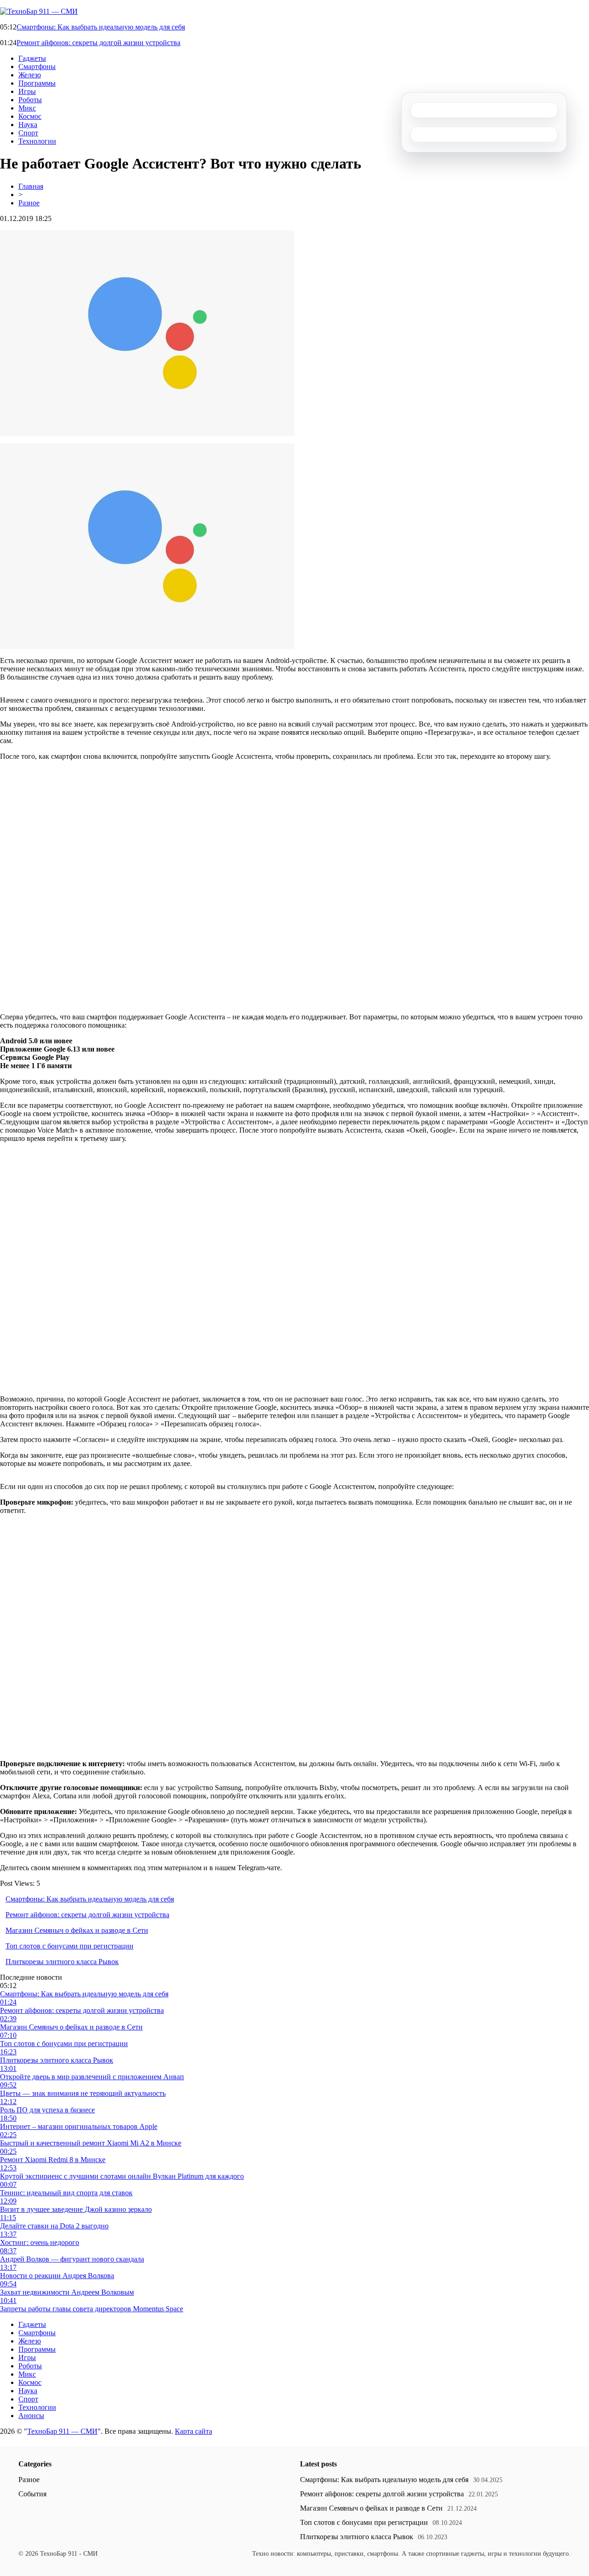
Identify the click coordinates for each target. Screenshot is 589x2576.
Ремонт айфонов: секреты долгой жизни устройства (98, 43)
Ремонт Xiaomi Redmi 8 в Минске (53, 2160)
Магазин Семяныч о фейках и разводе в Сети (77, 1930)
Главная (31, 186)
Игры (27, 91)
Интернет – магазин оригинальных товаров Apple (79, 2126)
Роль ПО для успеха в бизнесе (47, 2110)
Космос (30, 116)
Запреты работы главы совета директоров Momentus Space (92, 2309)
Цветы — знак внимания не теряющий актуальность (83, 2093)
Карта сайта (193, 2431)
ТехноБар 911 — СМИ (62, 2431)
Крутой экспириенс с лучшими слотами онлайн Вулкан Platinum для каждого (122, 2176)
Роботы (30, 100)
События (32, 2494)
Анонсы (31, 2416)
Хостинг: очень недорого (40, 2242)
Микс (27, 108)
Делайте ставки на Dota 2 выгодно (54, 2226)
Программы (37, 83)
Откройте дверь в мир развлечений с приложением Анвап (92, 2077)
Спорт (28, 133)
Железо (30, 75)
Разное (29, 203)
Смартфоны (37, 67)
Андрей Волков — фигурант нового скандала (72, 2259)
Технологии (37, 141)
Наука (28, 125)
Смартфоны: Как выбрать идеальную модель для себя (101, 27)
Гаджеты (32, 58)
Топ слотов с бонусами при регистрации (69, 1946)
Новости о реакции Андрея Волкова (57, 2276)
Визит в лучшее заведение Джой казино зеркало (76, 2209)
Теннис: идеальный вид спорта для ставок (66, 2193)
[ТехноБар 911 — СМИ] (39, 11)
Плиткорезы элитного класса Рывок (62, 1962)
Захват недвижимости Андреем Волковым (67, 2292)
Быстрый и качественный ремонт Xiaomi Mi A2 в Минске (91, 2143)
